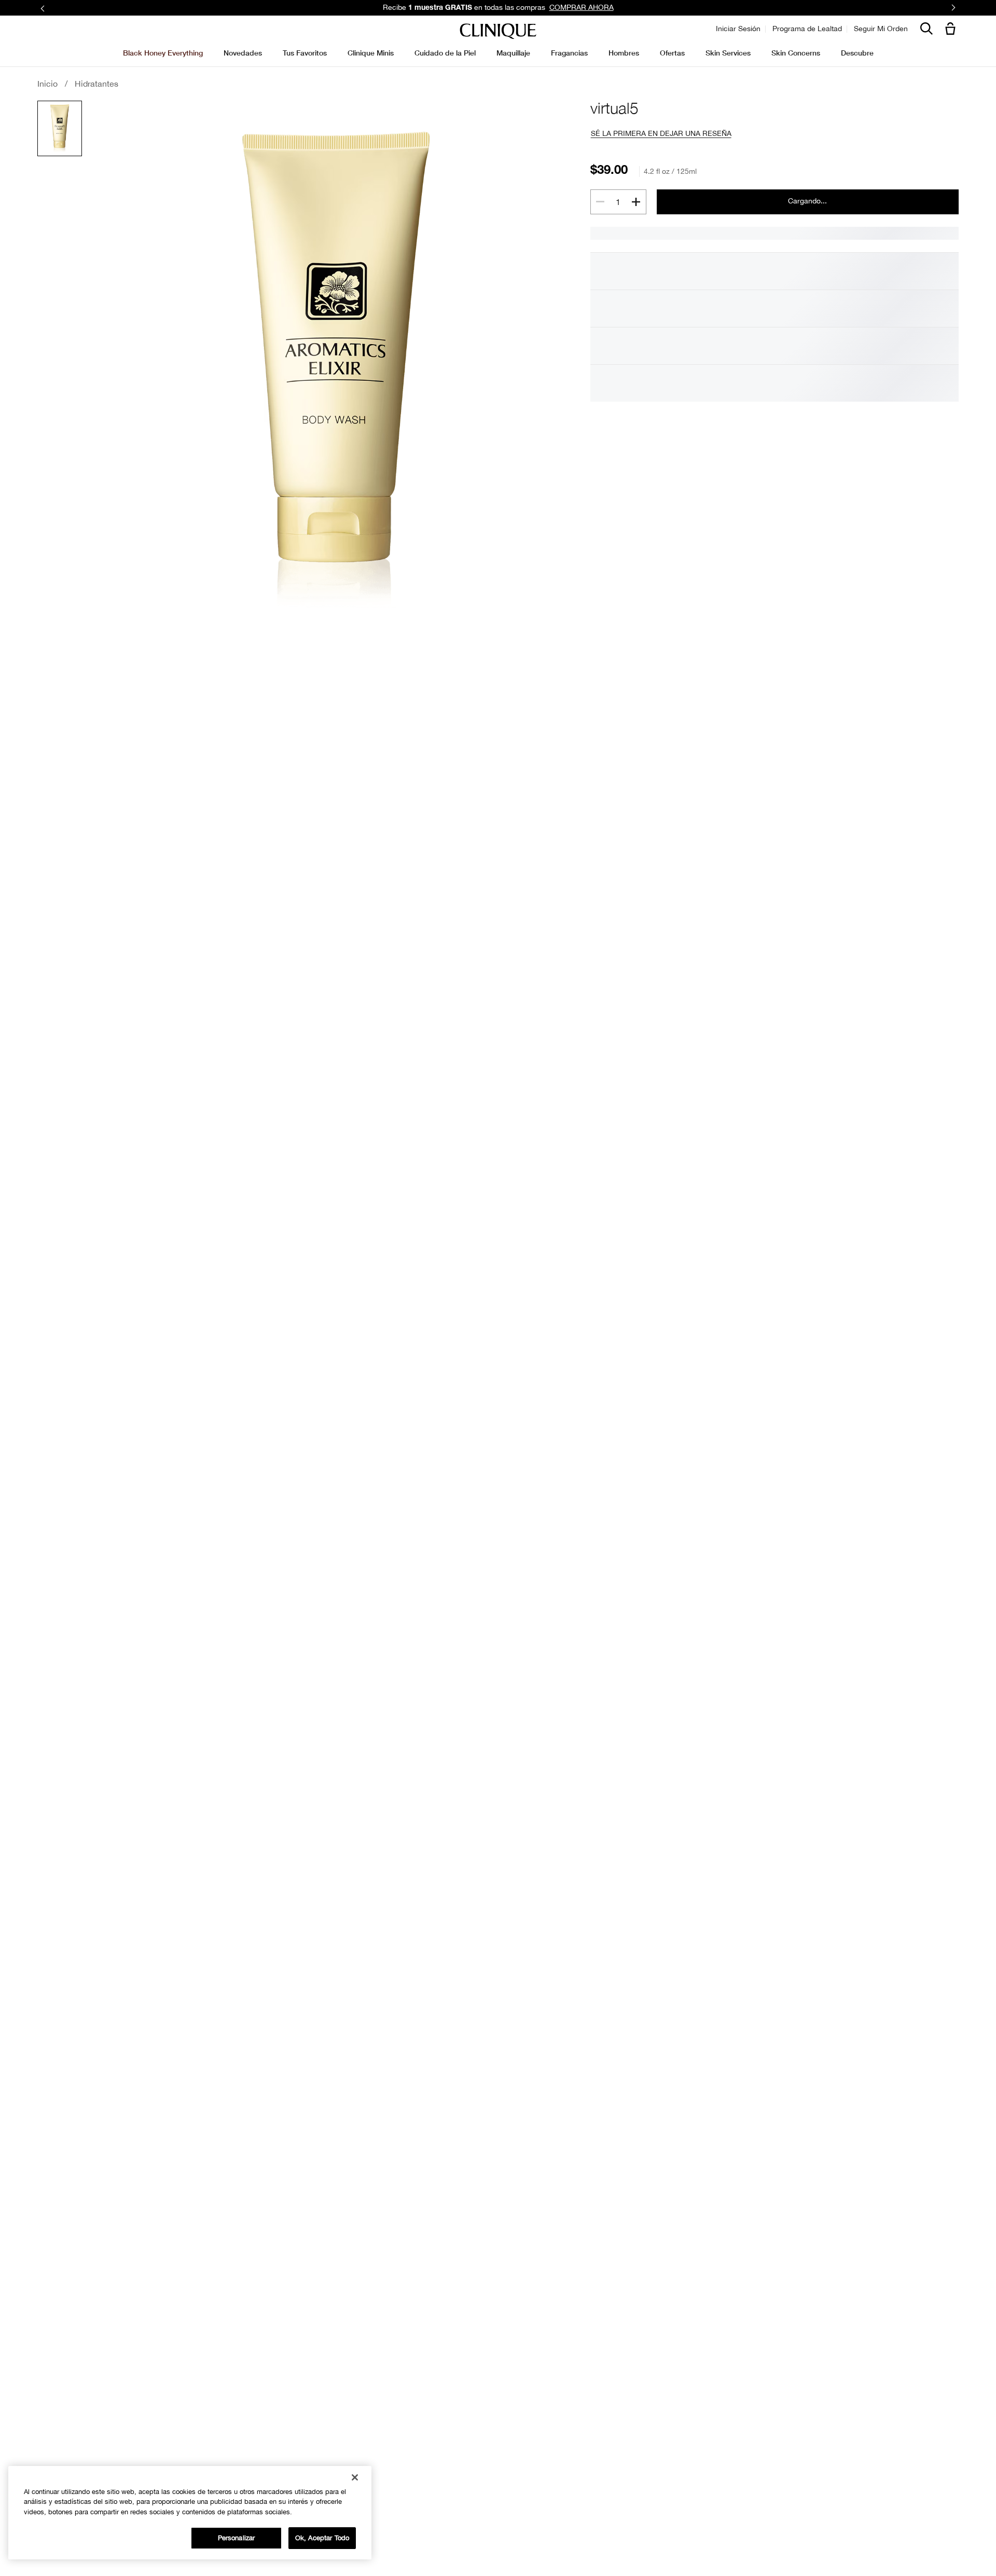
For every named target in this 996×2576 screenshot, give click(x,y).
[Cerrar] (355, 2477)
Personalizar (237, 2538)
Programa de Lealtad (807, 29)
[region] (190, 2513)
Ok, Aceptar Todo (322, 2538)
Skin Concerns (796, 53)
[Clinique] (498, 31)
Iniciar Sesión (738, 29)
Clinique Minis (371, 53)
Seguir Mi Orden (881, 29)
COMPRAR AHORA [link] (582, 7)
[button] (952, 29)
